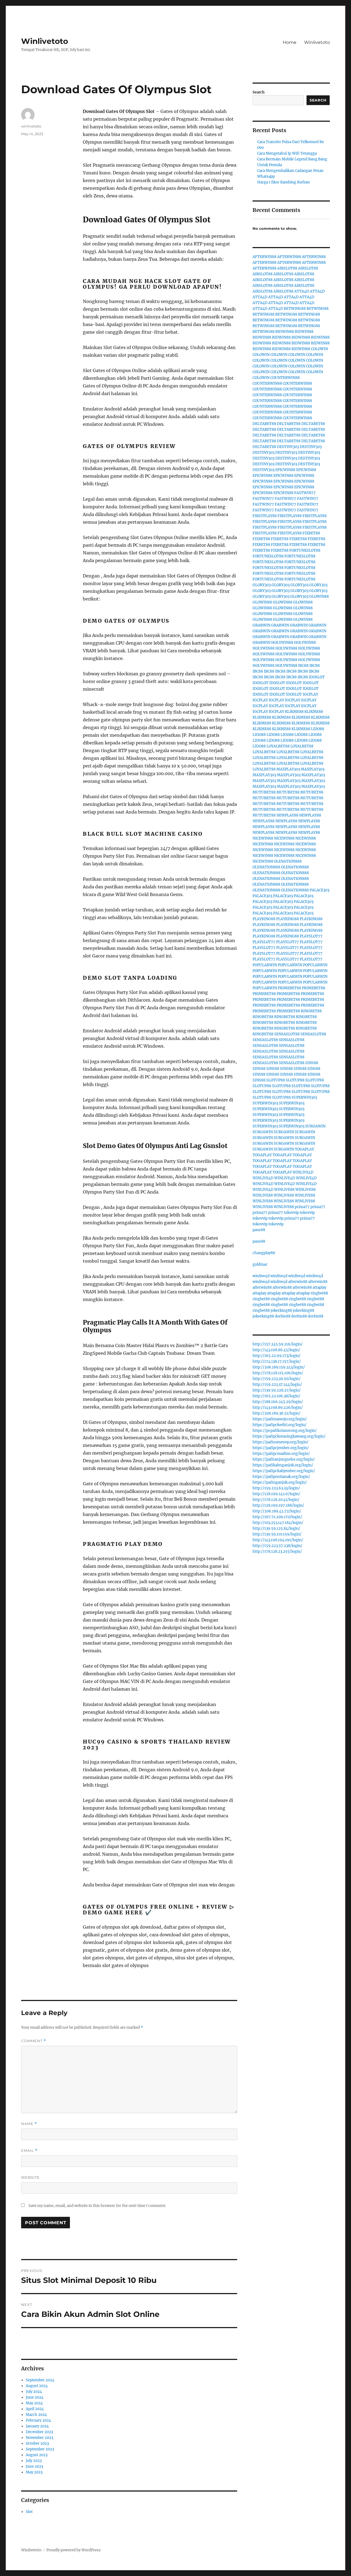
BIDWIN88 (285, 332)
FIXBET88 (311, 533)
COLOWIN (319, 349)
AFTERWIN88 (264, 257)
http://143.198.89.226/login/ (278, 1408)
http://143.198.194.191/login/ (278, 1540)
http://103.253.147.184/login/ (278, 1523)
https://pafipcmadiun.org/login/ (281, 1454)
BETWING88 (295, 309)
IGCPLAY (310, 694)
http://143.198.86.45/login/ (276, 1350)
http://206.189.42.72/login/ (277, 1511)
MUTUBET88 (264, 792)
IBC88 (303, 666)
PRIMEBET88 (289, 988)
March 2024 (36, 2415)
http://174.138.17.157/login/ (277, 1361)
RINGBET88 (311, 1011)
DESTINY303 (288, 447)
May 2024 (34, 2403)
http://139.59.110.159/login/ (277, 1534)
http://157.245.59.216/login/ (278, 1344)
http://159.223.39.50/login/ (277, 1379)
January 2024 (37, 2426)
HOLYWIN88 (282, 643)
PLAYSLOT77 (311, 936)
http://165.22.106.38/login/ (276, 1396)
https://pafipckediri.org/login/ (280, 1425)
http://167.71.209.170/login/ (277, 1517)
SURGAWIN (315, 1126)
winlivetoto (31, 126)
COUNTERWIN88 (285, 378)
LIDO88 (318, 729)
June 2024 (35, 2397)
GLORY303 (262, 585)
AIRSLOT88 (287, 268)
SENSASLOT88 (287, 1034)
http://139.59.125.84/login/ (276, 1528)
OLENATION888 (288, 861)
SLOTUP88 (276, 1080)
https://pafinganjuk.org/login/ (280, 1482)
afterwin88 (298, 1282)
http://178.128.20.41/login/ (276, 1500)
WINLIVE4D (303, 1172)
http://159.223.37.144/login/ (277, 1385)
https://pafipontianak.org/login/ (281, 1477)
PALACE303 (319, 890)
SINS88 (312, 1063)
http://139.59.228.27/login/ (277, 1390)
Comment (34, 2041)
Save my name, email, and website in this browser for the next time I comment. (97, 2206)
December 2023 (39, 2432)
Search (259, 92)
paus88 (259, 1230)
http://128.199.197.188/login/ (278, 1505)
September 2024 (40, 2380)
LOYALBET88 (278, 746)
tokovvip (291, 1213)
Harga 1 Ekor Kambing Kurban (284, 182)
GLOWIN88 (319, 596)
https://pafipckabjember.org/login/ (284, 1471)
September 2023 (40, 2449)
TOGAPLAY (304, 1149)
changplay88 (264, 1253)
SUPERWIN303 (304, 1097)
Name (29, 2124)
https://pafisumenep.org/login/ (281, 1442)
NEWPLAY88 (287, 815)
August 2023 (37, 2455)
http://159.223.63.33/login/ (276, 1488)
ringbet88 (319, 1293)
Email (29, 2151)
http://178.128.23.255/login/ (277, 1551)
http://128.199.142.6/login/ (276, 1494)
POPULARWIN (265, 965)
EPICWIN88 (285, 470)
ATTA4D (302, 291)
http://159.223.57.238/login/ (278, 1546)
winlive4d (261, 1276)
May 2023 (34, 2472)
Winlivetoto (45, 41)
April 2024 (35, 2409)
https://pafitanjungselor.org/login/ (284, 1459)
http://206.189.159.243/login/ (279, 1367)
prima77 (302, 1207)
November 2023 (39, 2438)
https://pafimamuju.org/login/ (280, 1419)
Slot (29, 2512)
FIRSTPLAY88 (265, 516)
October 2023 (37, 2443)
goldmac (260, 1264)
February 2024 (38, 2420)
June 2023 (34, 2466)
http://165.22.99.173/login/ (277, 1356)
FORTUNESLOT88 (305, 550)
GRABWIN (261, 625)
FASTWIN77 (305, 493)
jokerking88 (281, 1310)
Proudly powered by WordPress (73, 2550)
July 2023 (34, 2461)
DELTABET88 (264, 424)
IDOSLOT (317, 677)
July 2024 (34, 2392)
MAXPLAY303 (288, 769)
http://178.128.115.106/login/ (278, 1373)
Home (290, 42)
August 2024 (37, 2386)
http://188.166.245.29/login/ (278, 1402)
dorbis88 (283, 1316)
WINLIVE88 (284, 1190)
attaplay (319, 1287)
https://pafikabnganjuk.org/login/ (283, 1465)
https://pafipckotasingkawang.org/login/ (289, 1436)
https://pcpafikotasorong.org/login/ (285, 1431)
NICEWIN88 (263, 838)
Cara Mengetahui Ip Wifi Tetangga (287, 153)
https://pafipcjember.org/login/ (281, 1448)
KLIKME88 (294, 712)
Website (30, 2177)
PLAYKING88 (264, 919)
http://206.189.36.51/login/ (277, 1413)
